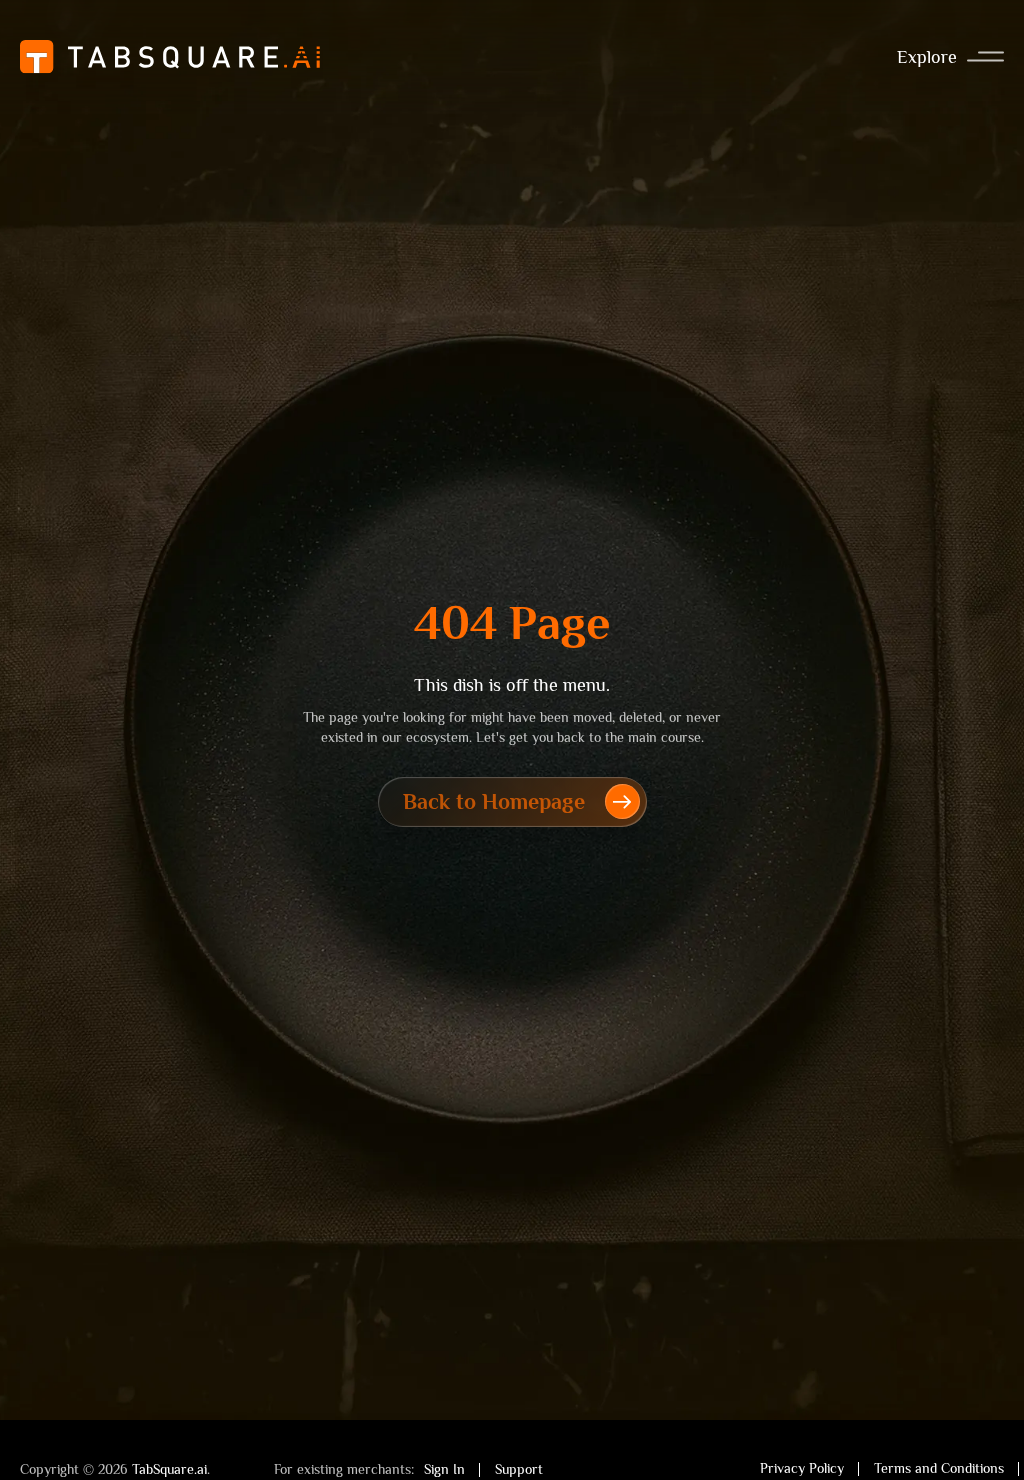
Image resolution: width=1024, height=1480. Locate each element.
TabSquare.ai (169, 1469)
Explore (927, 57)
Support (519, 1469)
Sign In (444, 1469)
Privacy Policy (802, 1468)
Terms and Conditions (939, 1468)
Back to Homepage (494, 801)
